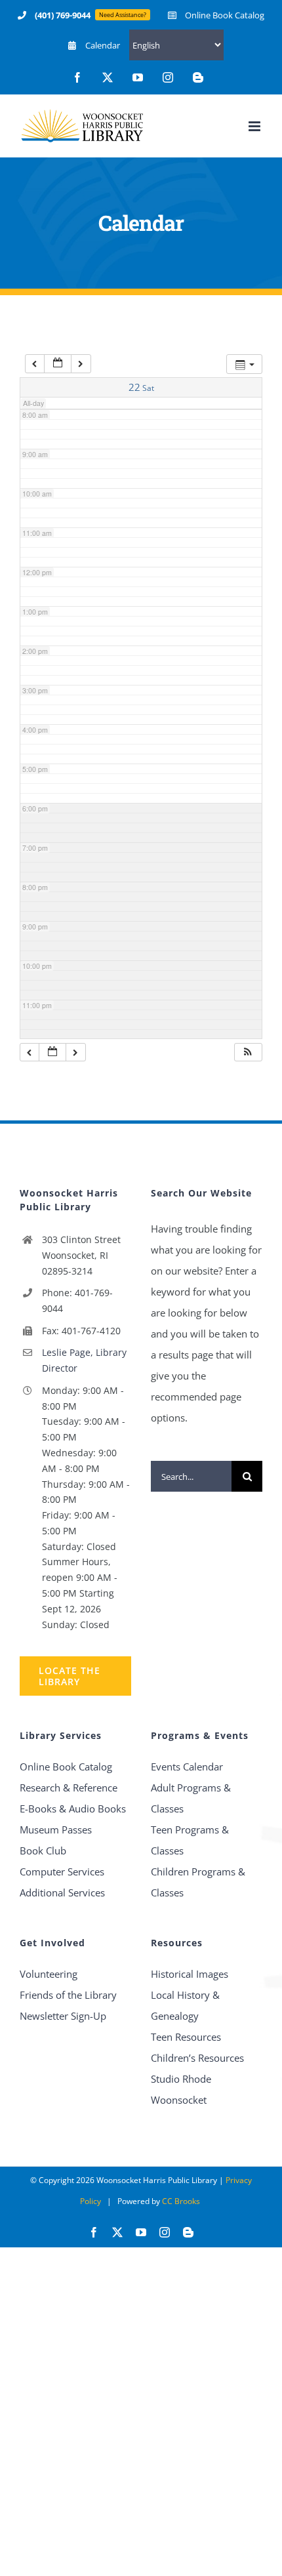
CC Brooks (181, 2201)
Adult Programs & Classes (191, 1798)
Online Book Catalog (66, 1767)
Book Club (43, 1850)
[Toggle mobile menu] (255, 126)
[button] (248, 1053)
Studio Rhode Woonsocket (181, 2089)
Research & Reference (69, 1788)
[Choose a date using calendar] (58, 364)
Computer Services (62, 1871)
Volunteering (49, 1974)
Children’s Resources (197, 2058)
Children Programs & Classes (198, 1882)
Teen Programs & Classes (190, 1840)
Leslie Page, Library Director (84, 1360)
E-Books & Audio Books (73, 1809)
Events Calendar (187, 1767)
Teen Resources (186, 2037)
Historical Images (190, 1974)
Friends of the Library (68, 1995)
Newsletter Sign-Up (63, 2016)
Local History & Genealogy (185, 2005)
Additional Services (62, 1892)
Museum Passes (56, 1830)
